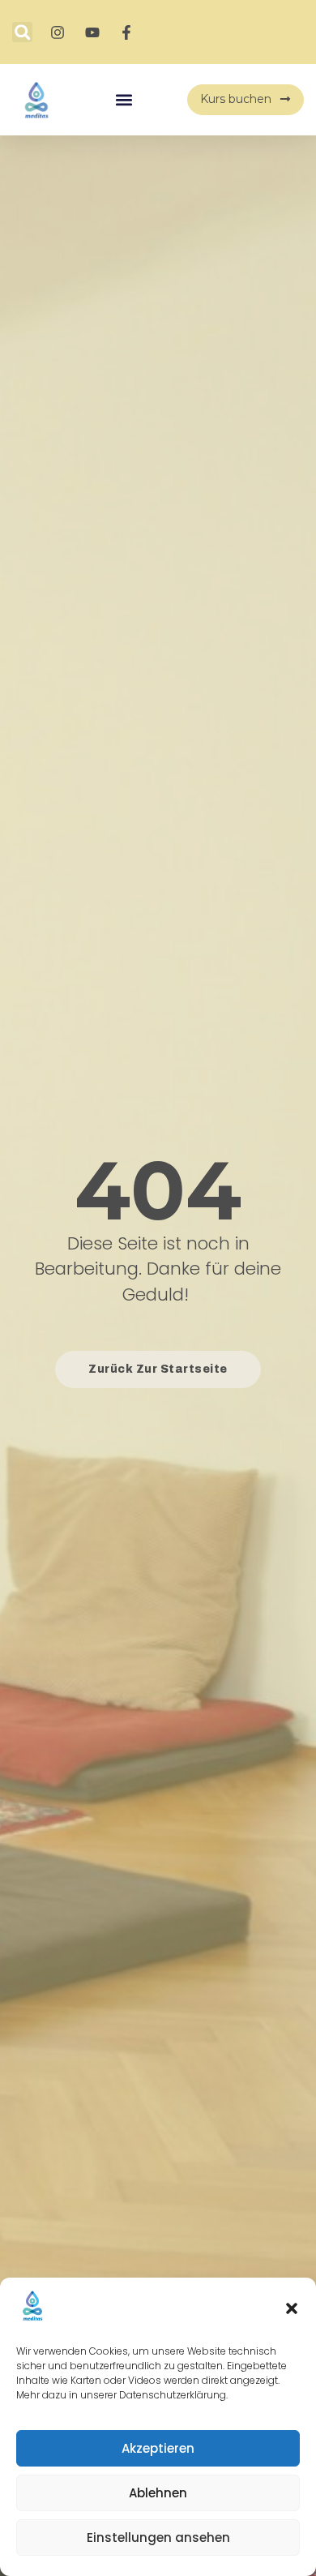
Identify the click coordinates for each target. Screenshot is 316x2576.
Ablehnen (158, 2493)
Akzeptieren (158, 2448)
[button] (292, 2308)
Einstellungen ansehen (158, 2537)
